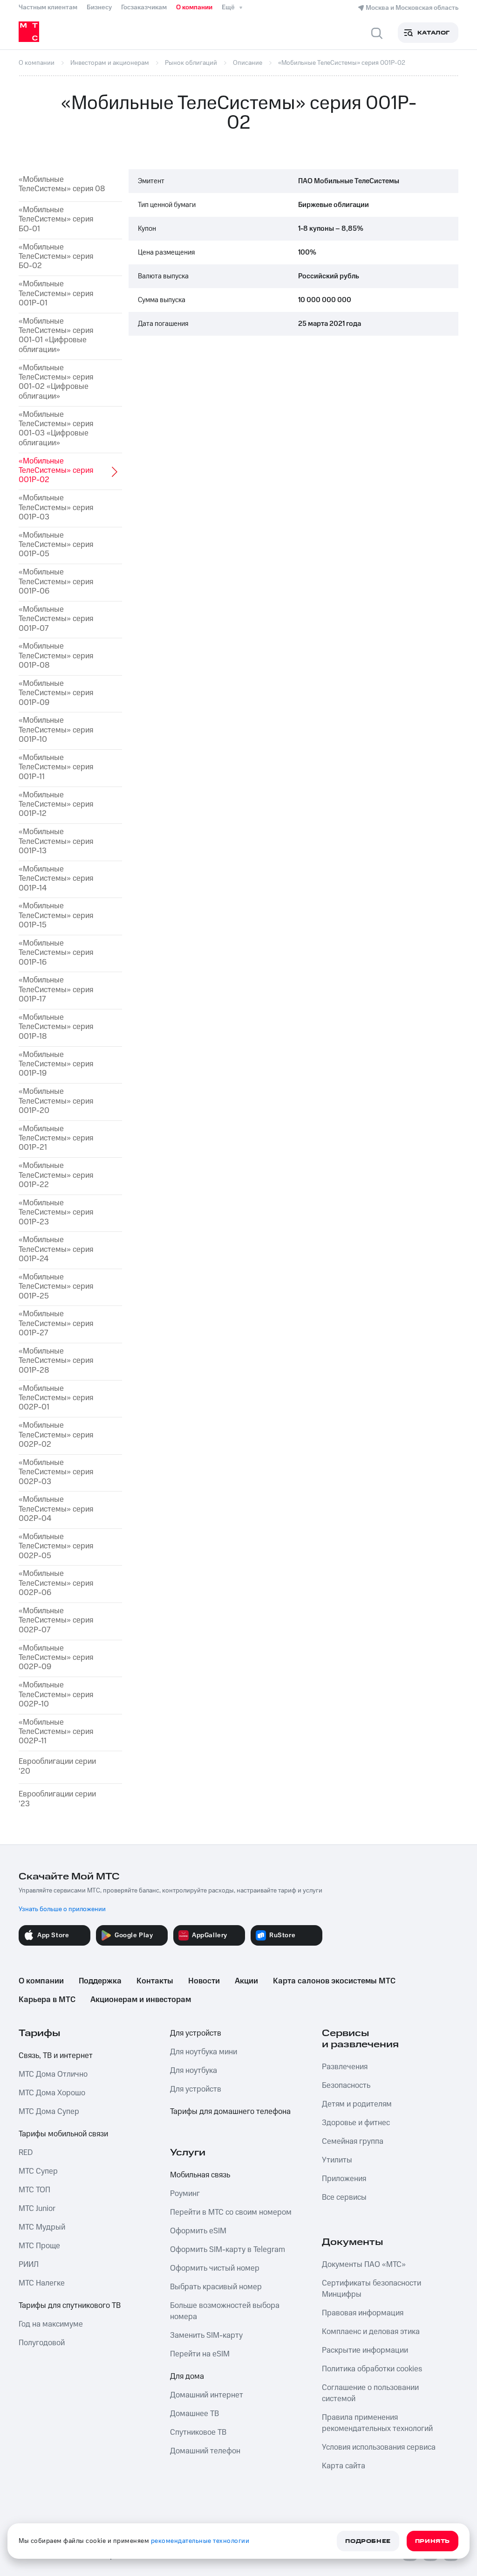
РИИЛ (29, 2265)
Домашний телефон (205, 2451)
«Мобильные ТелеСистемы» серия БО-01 (56, 219)
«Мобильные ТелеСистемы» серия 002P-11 (56, 1732)
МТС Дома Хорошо (52, 2093)
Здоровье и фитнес (356, 2123)
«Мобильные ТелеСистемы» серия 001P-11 (56, 767)
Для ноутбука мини (204, 2052)
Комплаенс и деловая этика (371, 2332)
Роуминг (185, 2194)
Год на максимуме (51, 2324)
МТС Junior (37, 2209)
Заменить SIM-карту (206, 2335)
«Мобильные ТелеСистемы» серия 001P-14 (56, 879)
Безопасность (346, 2086)
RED (26, 2153)
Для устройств (196, 2033)
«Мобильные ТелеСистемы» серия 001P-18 (56, 1027)
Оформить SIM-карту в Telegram (228, 2250)
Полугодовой (42, 2343)
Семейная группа (353, 2141)
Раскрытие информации (365, 2350)
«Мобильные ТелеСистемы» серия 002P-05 (56, 1546)
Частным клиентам (48, 7)
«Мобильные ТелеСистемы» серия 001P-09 (56, 693)
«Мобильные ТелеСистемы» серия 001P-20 (56, 1101)
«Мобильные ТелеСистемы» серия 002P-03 (56, 1472)
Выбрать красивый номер (216, 2287)
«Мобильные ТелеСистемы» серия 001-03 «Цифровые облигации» (56, 429)
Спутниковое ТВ (198, 2432)
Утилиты (337, 2160)
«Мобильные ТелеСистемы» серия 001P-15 (56, 915)
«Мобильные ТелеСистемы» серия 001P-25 (56, 1287)
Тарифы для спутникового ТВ (70, 2306)
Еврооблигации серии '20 (57, 1766)
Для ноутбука (194, 2071)
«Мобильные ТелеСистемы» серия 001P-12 (56, 805)
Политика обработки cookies (372, 2369)
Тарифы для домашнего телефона (230, 2112)
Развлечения (345, 2067)
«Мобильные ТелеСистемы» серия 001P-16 (56, 953)
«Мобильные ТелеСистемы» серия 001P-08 (56, 656)
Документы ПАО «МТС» (364, 2265)
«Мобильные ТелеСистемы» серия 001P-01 (56, 294)
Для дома (187, 2376)
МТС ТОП (34, 2190)
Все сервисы (344, 2197)
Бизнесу (99, 7)
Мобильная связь (200, 2175)
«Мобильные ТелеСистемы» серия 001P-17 (56, 990)
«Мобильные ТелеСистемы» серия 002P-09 (56, 1658)
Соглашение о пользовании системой (370, 2393)
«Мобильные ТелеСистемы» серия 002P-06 (56, 1583)
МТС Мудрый (42, 2227)
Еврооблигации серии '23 (57, 1799)
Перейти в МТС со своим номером (231, 2212)
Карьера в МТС (47, 2000)
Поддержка (100, 1981)
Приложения (344, 2179)
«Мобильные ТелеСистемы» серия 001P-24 (56, 1249)
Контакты (155, 1981)
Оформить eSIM (198, 2231)
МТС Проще (39, 2246)
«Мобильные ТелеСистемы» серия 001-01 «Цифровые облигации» (56, 336)
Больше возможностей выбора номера (225, 2311)
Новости (204, 1981)
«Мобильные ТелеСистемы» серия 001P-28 (56, 1361)
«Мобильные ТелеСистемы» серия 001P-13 (56, 841)
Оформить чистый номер (215, 2268)
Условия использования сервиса (379, 2447)
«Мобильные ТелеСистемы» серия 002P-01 (56, 1398)
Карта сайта (344, 2466)
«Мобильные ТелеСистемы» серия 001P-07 (56, 619)
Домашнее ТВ (194, 2414)
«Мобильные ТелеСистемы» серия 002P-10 (56, 1695)
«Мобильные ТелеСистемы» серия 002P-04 (56, 1509)
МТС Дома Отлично (53, 2074)
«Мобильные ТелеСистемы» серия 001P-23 (56, 1212)
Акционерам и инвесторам (141, 2000)
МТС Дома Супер (49, 2112)
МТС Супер (38, 2171)
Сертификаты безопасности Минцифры (371, 2289)
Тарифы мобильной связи (63, 2134)
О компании (194, 7)
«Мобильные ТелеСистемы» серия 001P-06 (56, 582)
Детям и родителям (357, 2104)
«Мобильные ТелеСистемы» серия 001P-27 (56, 1323)
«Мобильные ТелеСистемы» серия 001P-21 (56, 1138)
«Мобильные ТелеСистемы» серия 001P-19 (56, 1064)
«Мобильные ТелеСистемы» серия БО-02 (56, 257)
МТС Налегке (42, 2283)
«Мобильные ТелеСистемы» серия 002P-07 (56, 1620)
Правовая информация (363, 2313)
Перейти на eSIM (200, 2354)
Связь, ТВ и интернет (56, 2056)
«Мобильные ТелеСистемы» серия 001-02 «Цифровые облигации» (56, 382)
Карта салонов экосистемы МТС (334, 1981)
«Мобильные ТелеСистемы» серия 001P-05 (56, 545)
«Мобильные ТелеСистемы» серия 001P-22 (56, 1175)
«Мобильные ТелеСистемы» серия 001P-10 (56, 730)
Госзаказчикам (144, 7)
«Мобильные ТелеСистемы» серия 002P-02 (56, 1435)
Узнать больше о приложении (62, 1909)
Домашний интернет (207, 2395)
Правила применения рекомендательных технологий (377, 2423)
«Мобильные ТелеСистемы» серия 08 (62, 184)
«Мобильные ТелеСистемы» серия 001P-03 (56, 508)
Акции (246, 1981)
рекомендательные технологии (200, 2541)
